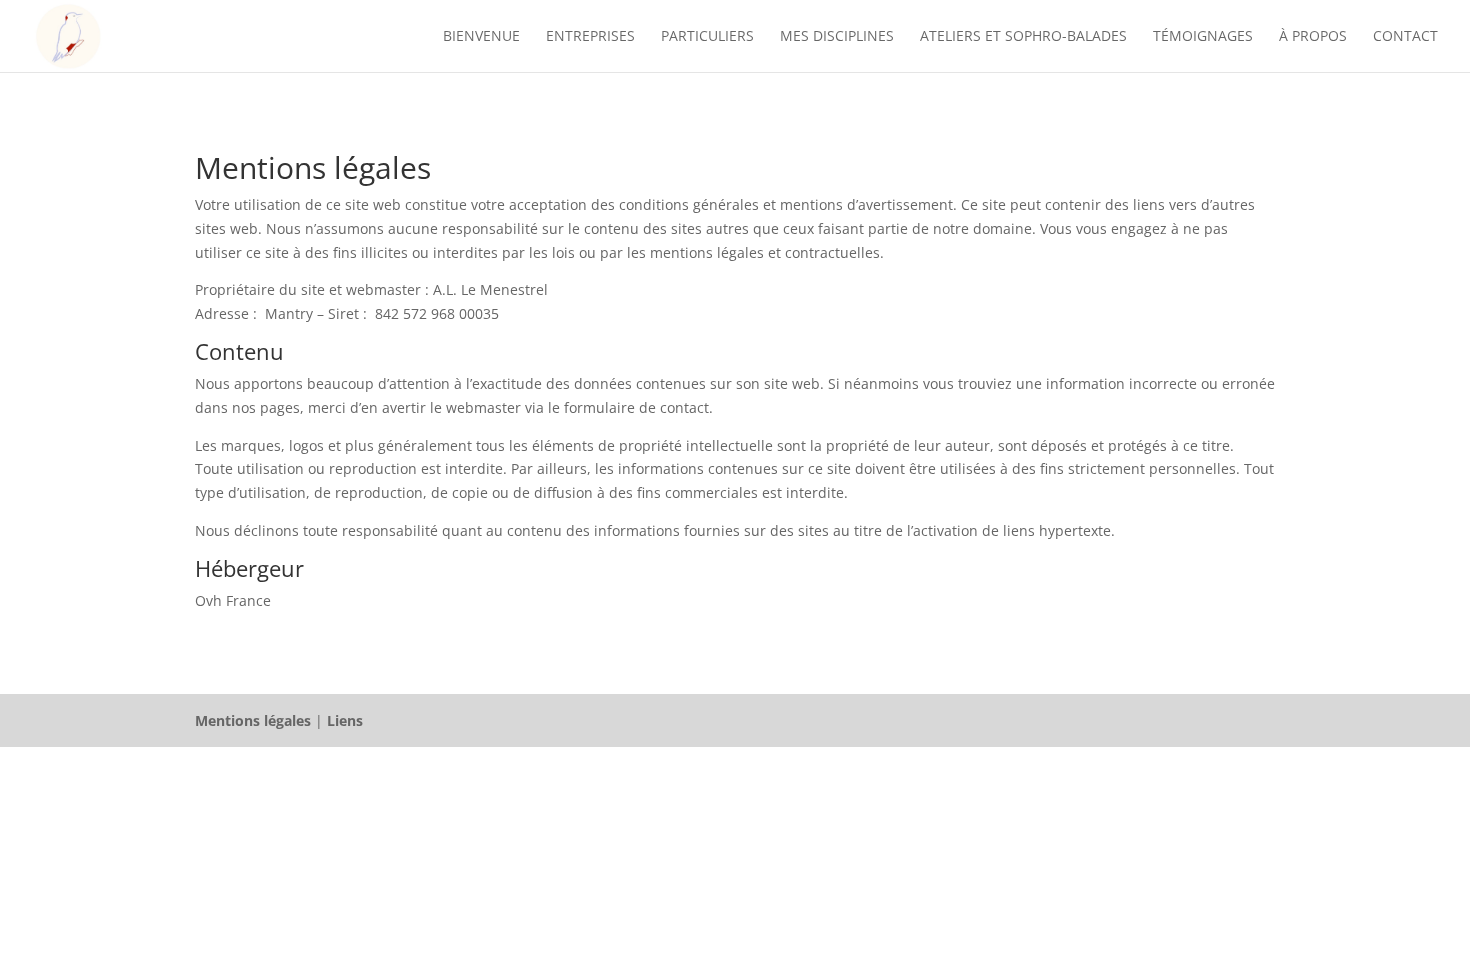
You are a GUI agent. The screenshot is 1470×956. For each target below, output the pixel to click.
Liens (345, 720)
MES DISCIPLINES (837, 37)
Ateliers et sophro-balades (1023, 37)
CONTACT (1405, 37)
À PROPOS (1313, 37)
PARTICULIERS (707, 37)
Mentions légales (253, 720)
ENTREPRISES (590, 37)
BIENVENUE (481, 37)
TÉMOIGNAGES (1203, 37)
